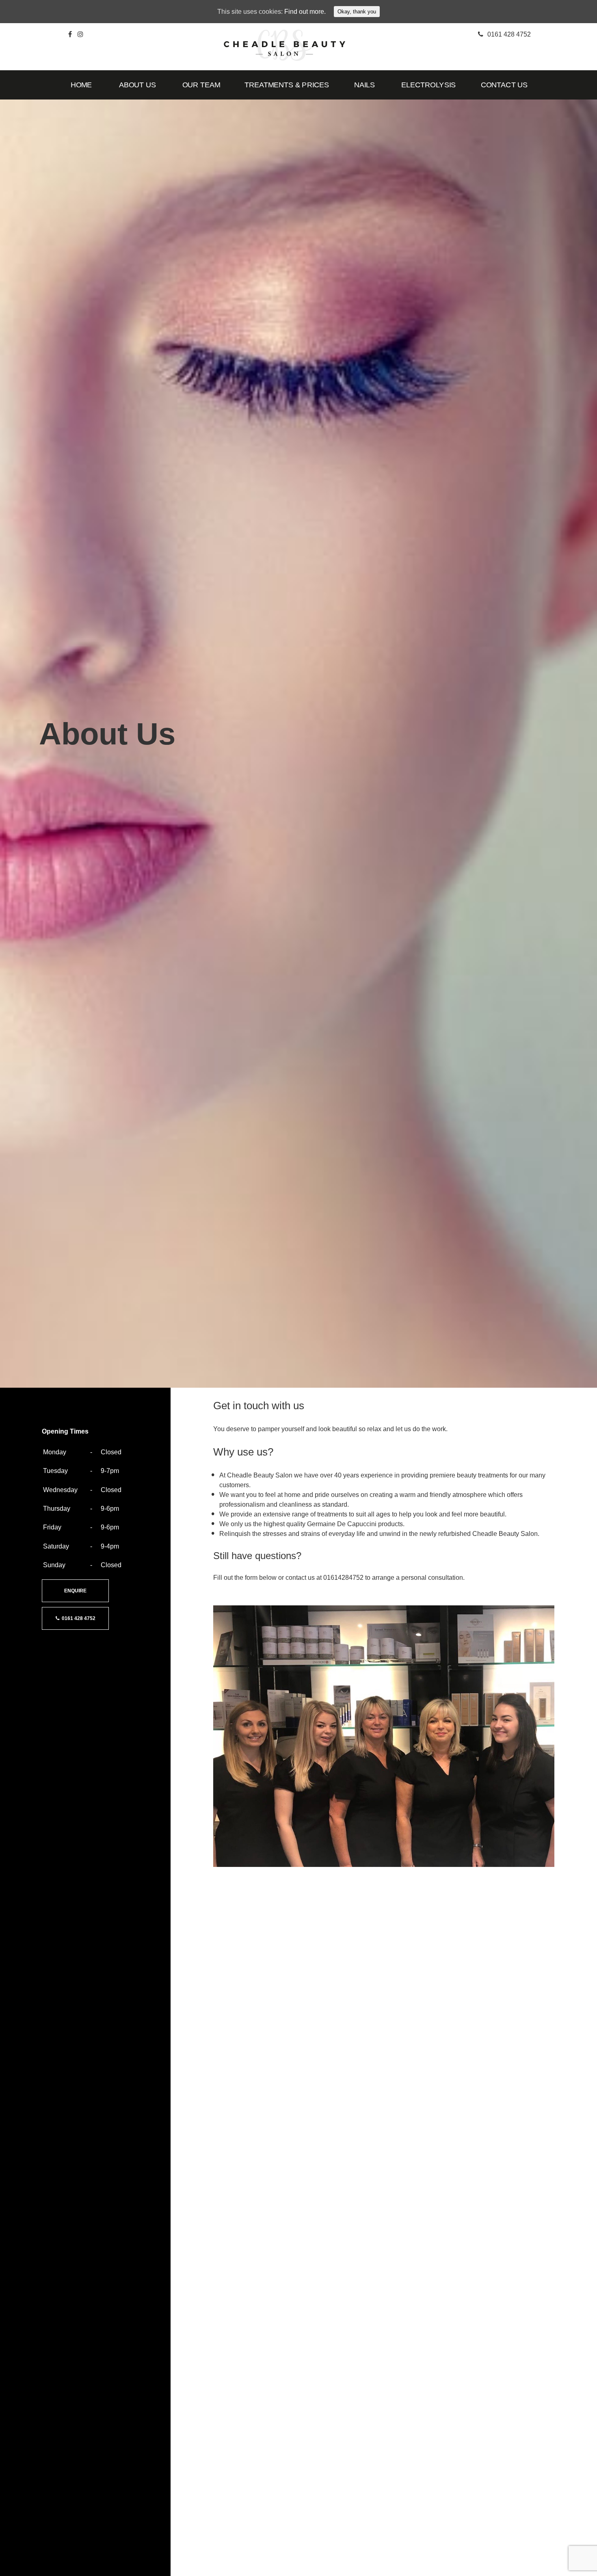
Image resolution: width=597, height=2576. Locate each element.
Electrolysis (428, 85)
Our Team (201, 85)
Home (81, 85)
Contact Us (504, 85)
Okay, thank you (357, 12)
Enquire (75, 1591)
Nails (365, 85)
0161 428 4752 (77, 1618)
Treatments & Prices (287, 85)
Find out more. (305, 12)
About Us (137, 85)
